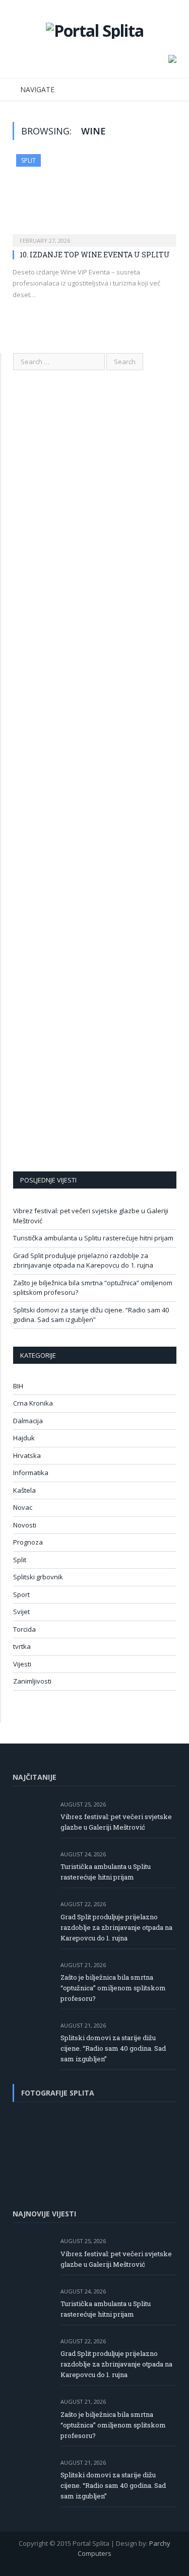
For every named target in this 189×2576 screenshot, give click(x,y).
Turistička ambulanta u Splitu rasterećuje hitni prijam (93, 1238)
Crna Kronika (33, 1403)
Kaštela (24, 1490)
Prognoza (28, 1542)
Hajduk (24, 1438)
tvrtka (22, 1646)
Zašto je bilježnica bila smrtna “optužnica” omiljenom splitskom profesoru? (113, 1988)
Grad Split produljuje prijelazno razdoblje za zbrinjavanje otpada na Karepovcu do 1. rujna (83, 1261)
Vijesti (22, 1664)
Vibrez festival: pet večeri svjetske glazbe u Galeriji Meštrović (116, 1822)
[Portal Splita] (95, 29)
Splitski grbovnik (38, 1577)
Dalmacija (28, 1421)
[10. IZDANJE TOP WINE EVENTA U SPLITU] (94, 197)
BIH (18, 1386)
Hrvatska (27, 1455)
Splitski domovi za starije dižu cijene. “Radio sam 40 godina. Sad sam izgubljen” (91, 1315)
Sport (21, 1594)
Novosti (25, 1525)
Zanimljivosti (32, 1681)
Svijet (21, 1612)
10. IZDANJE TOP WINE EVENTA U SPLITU (95, 255)
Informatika (31, 1473)
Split (28, 160)
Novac (23, 1507)
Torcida (24, 1629)
